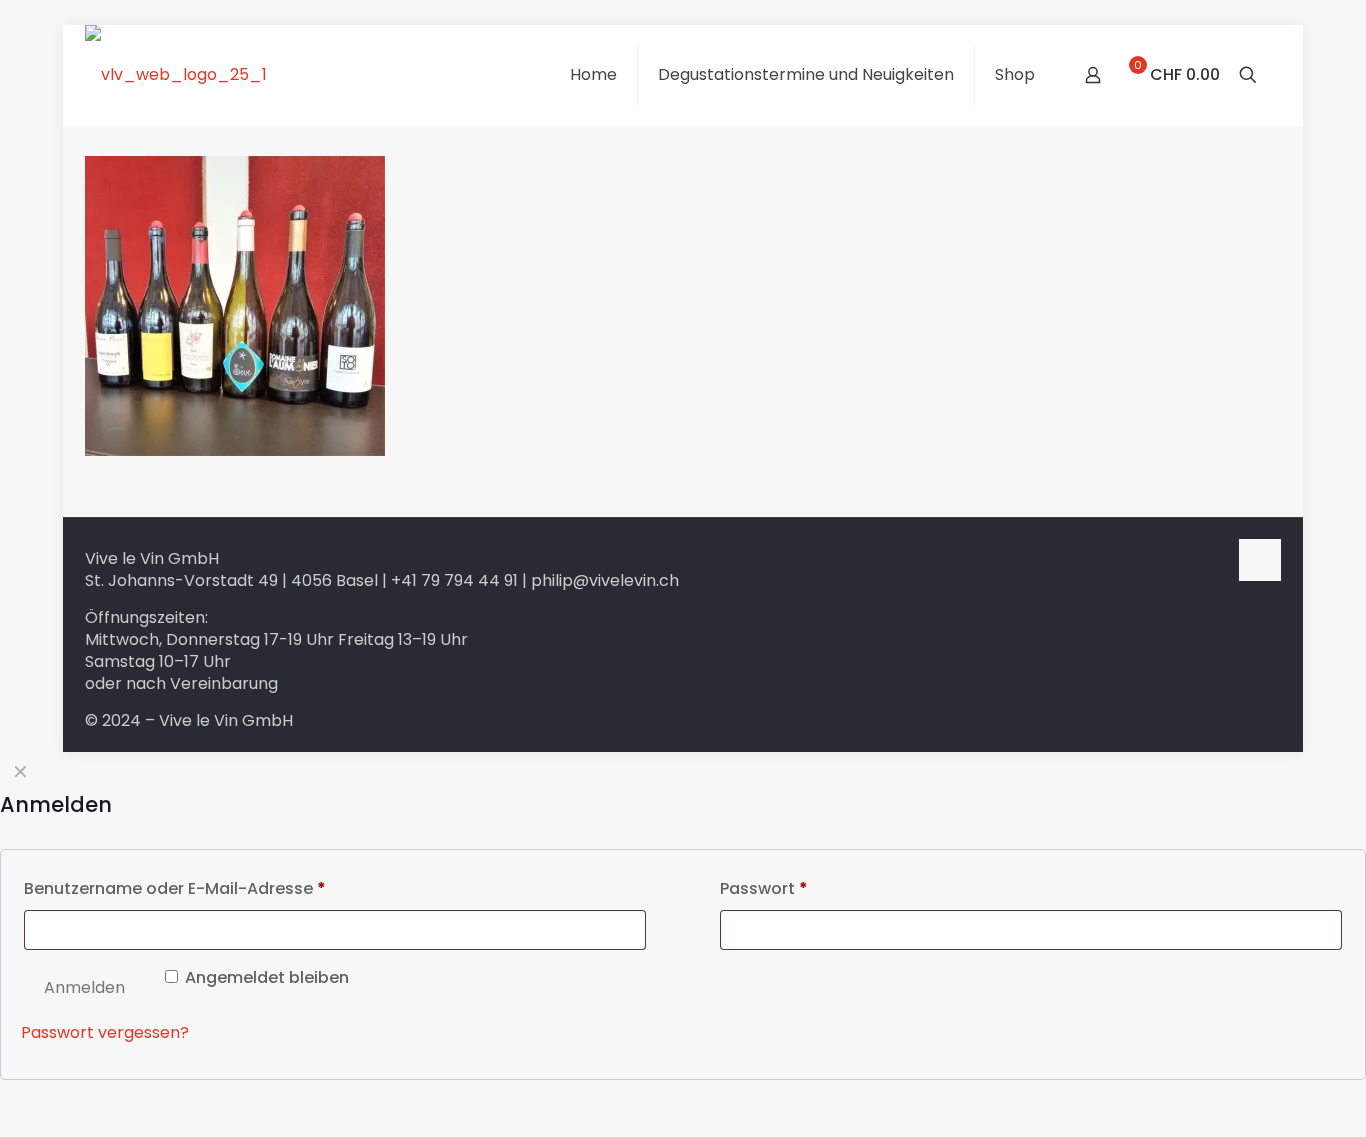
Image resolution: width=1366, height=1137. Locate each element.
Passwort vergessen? (105, 1032)
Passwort (764, 888)
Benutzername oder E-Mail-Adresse (175, 888)
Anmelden (84, 987)
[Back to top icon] (1260, 560)
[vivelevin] (176, 75)
